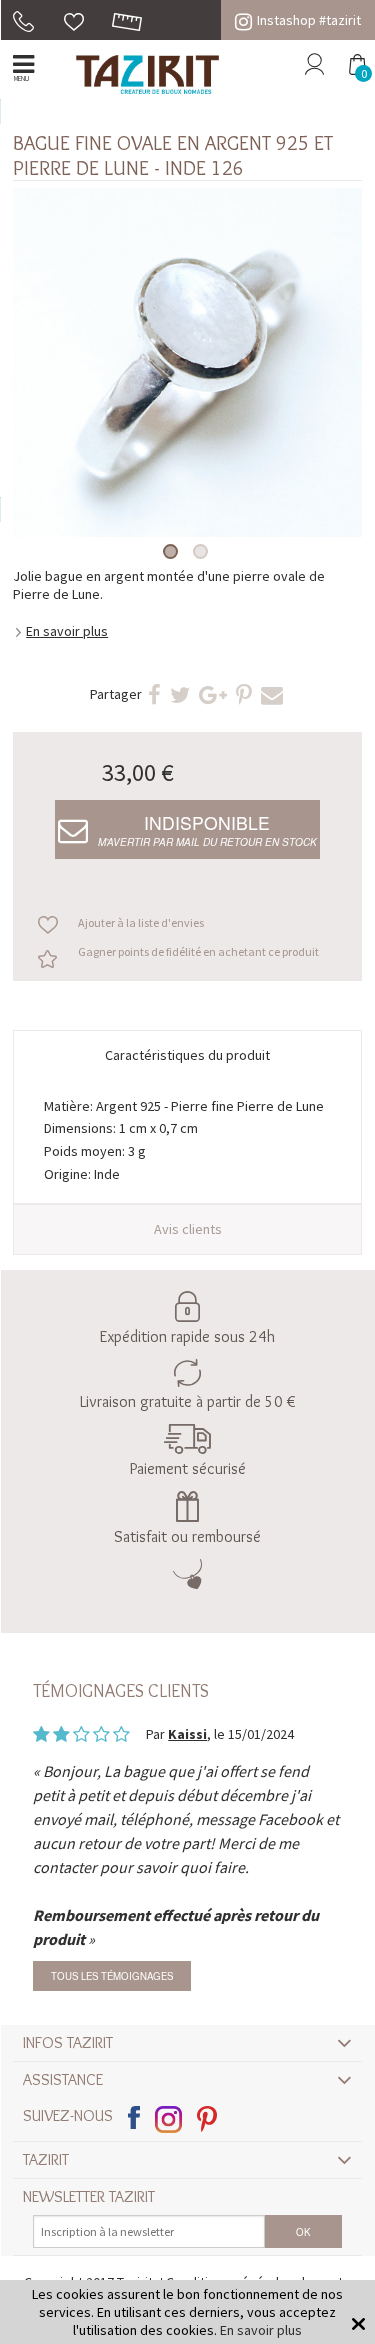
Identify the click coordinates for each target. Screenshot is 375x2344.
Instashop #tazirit (309, 20)
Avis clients (188, 1229)
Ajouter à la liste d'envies (141, 922)
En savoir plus (67, 631)
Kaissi (187, 1734)
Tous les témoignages (112, 1976)
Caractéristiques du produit (187, 1055)
